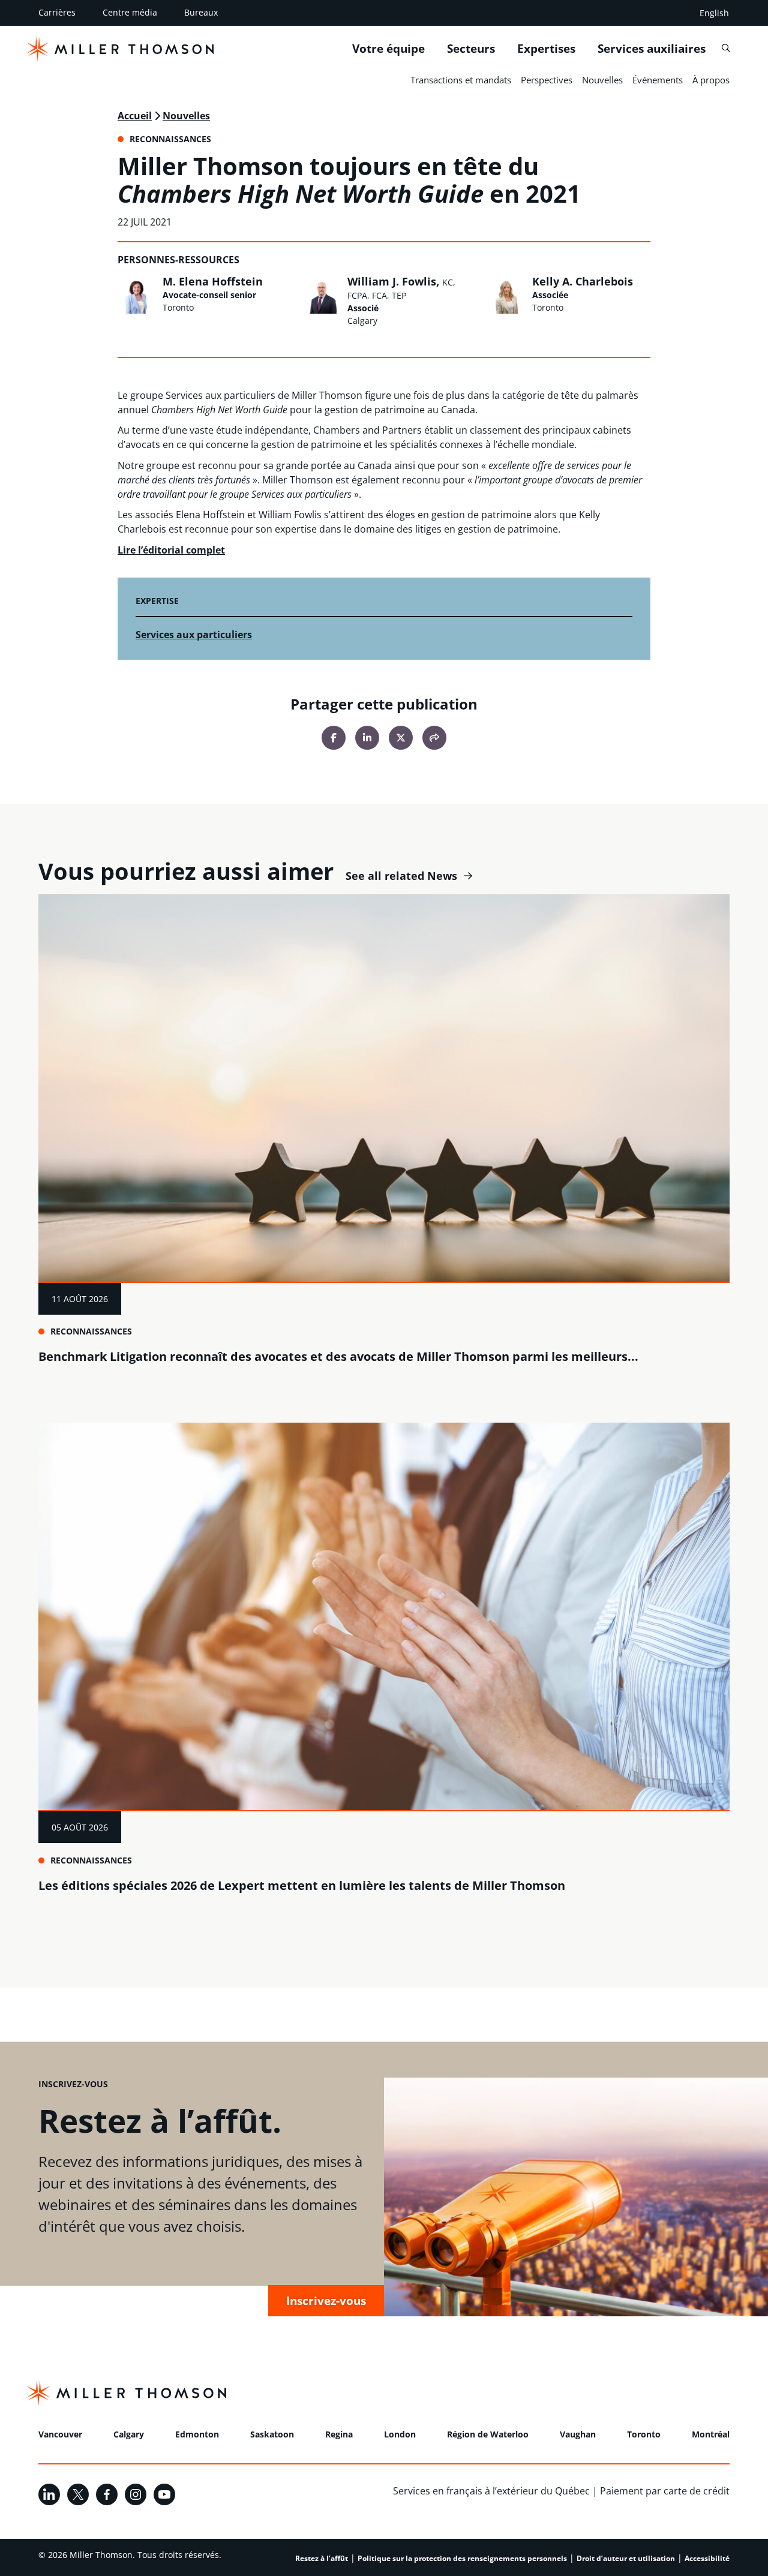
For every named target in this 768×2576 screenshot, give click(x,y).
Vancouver (60, 2434)
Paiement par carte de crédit (665, 2491)
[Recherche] (726, 48)
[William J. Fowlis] (322, 294)
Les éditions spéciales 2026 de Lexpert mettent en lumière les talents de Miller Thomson (302, 1885)
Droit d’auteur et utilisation (626, 2558)
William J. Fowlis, (401, 288)
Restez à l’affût (322, 2558)
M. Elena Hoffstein (213, 281)
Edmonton (197, 2434)
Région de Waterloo (488, 2434)
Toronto (644, 2434)
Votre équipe (388, 49)
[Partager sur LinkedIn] (367, 738)
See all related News (401, 876)
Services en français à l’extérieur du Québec (491, 2491)
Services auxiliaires (652, 49)
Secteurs (471, 49)
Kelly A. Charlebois (583, 281)
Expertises (546, 49)
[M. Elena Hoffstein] (137, 294)
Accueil (135, 116)
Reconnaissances (91, 1331)
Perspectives (547, 80)
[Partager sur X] (401, 738)
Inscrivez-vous (326, 2300)
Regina (339, 2434)
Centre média (130, 12)
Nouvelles (602, 80)
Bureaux (201, 12)
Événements (658, 80)
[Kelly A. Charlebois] (506, 294)
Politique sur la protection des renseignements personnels (462, 2558)
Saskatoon (272, 2434)
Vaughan (578, 2434)
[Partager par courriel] (434, 738)
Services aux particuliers (194, 635)
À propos (711, 80)
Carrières (57, 12)
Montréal (711, 2434)
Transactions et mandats (461, 80)
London (400, 2434)
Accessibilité (707, 2558)
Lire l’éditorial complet (171, 550)
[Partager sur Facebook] (334, 738)
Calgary (129, 2434)
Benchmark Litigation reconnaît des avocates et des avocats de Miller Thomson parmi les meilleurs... (338, 1356)
